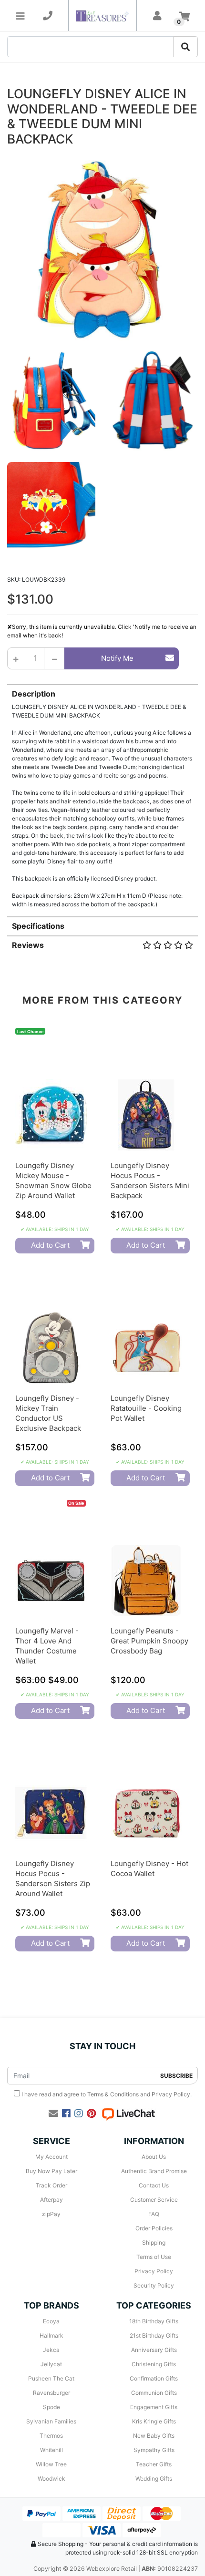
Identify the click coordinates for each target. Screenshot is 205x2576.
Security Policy (154, 2285)
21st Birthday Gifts (154, 2335)
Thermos (51, 2436)
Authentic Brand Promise (154, 2171)
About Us (154, 2157)
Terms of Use (154, 2257)
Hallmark (51, 2335)
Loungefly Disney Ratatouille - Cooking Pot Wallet (146, 1408)
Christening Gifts (154, 2364)
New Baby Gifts (154, 2436)
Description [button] (34, 694)
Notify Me (117, 658)
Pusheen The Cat (51, 2378)
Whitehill (51, 2450)
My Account (51, 2157)
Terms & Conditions (113, 2094)
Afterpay (51, 2200)
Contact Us (154, 2185)
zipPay (51, 2214)
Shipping (154, 2242)
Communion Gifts (154, 2393)
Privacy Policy (171, 2094)
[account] (157, 16)
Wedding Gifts (154, 2479)
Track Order (51, 2185)
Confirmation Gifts (154, 2378)
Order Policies (154, 2228)
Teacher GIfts (154, 2464)
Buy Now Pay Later (51, 2171)
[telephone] (48, 16)
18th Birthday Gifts (154, 2321)
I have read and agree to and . (106, 2094)
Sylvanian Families (51, 2421)
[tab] (102, 796)
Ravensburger (51, 2393)
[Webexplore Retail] (102, 15)
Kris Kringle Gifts (154, 2421)
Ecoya (51, 2321)
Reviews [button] (28, 945)
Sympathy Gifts (154, 2450)
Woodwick (51, 2479)
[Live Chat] (128, 2114)
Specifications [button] (38, 926)
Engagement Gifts (154, 2407)
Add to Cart (50, 1245)
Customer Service (154, 2200)
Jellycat (51, 2364)
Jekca (51, 2350)
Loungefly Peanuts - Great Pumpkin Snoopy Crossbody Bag (149, 1641)
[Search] (185, 47)
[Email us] (53, 2114)
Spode (51, 2407)
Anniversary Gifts (154, 2350)
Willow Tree (51, 2464)
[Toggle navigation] (20, 16)
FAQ (154, 2214)
